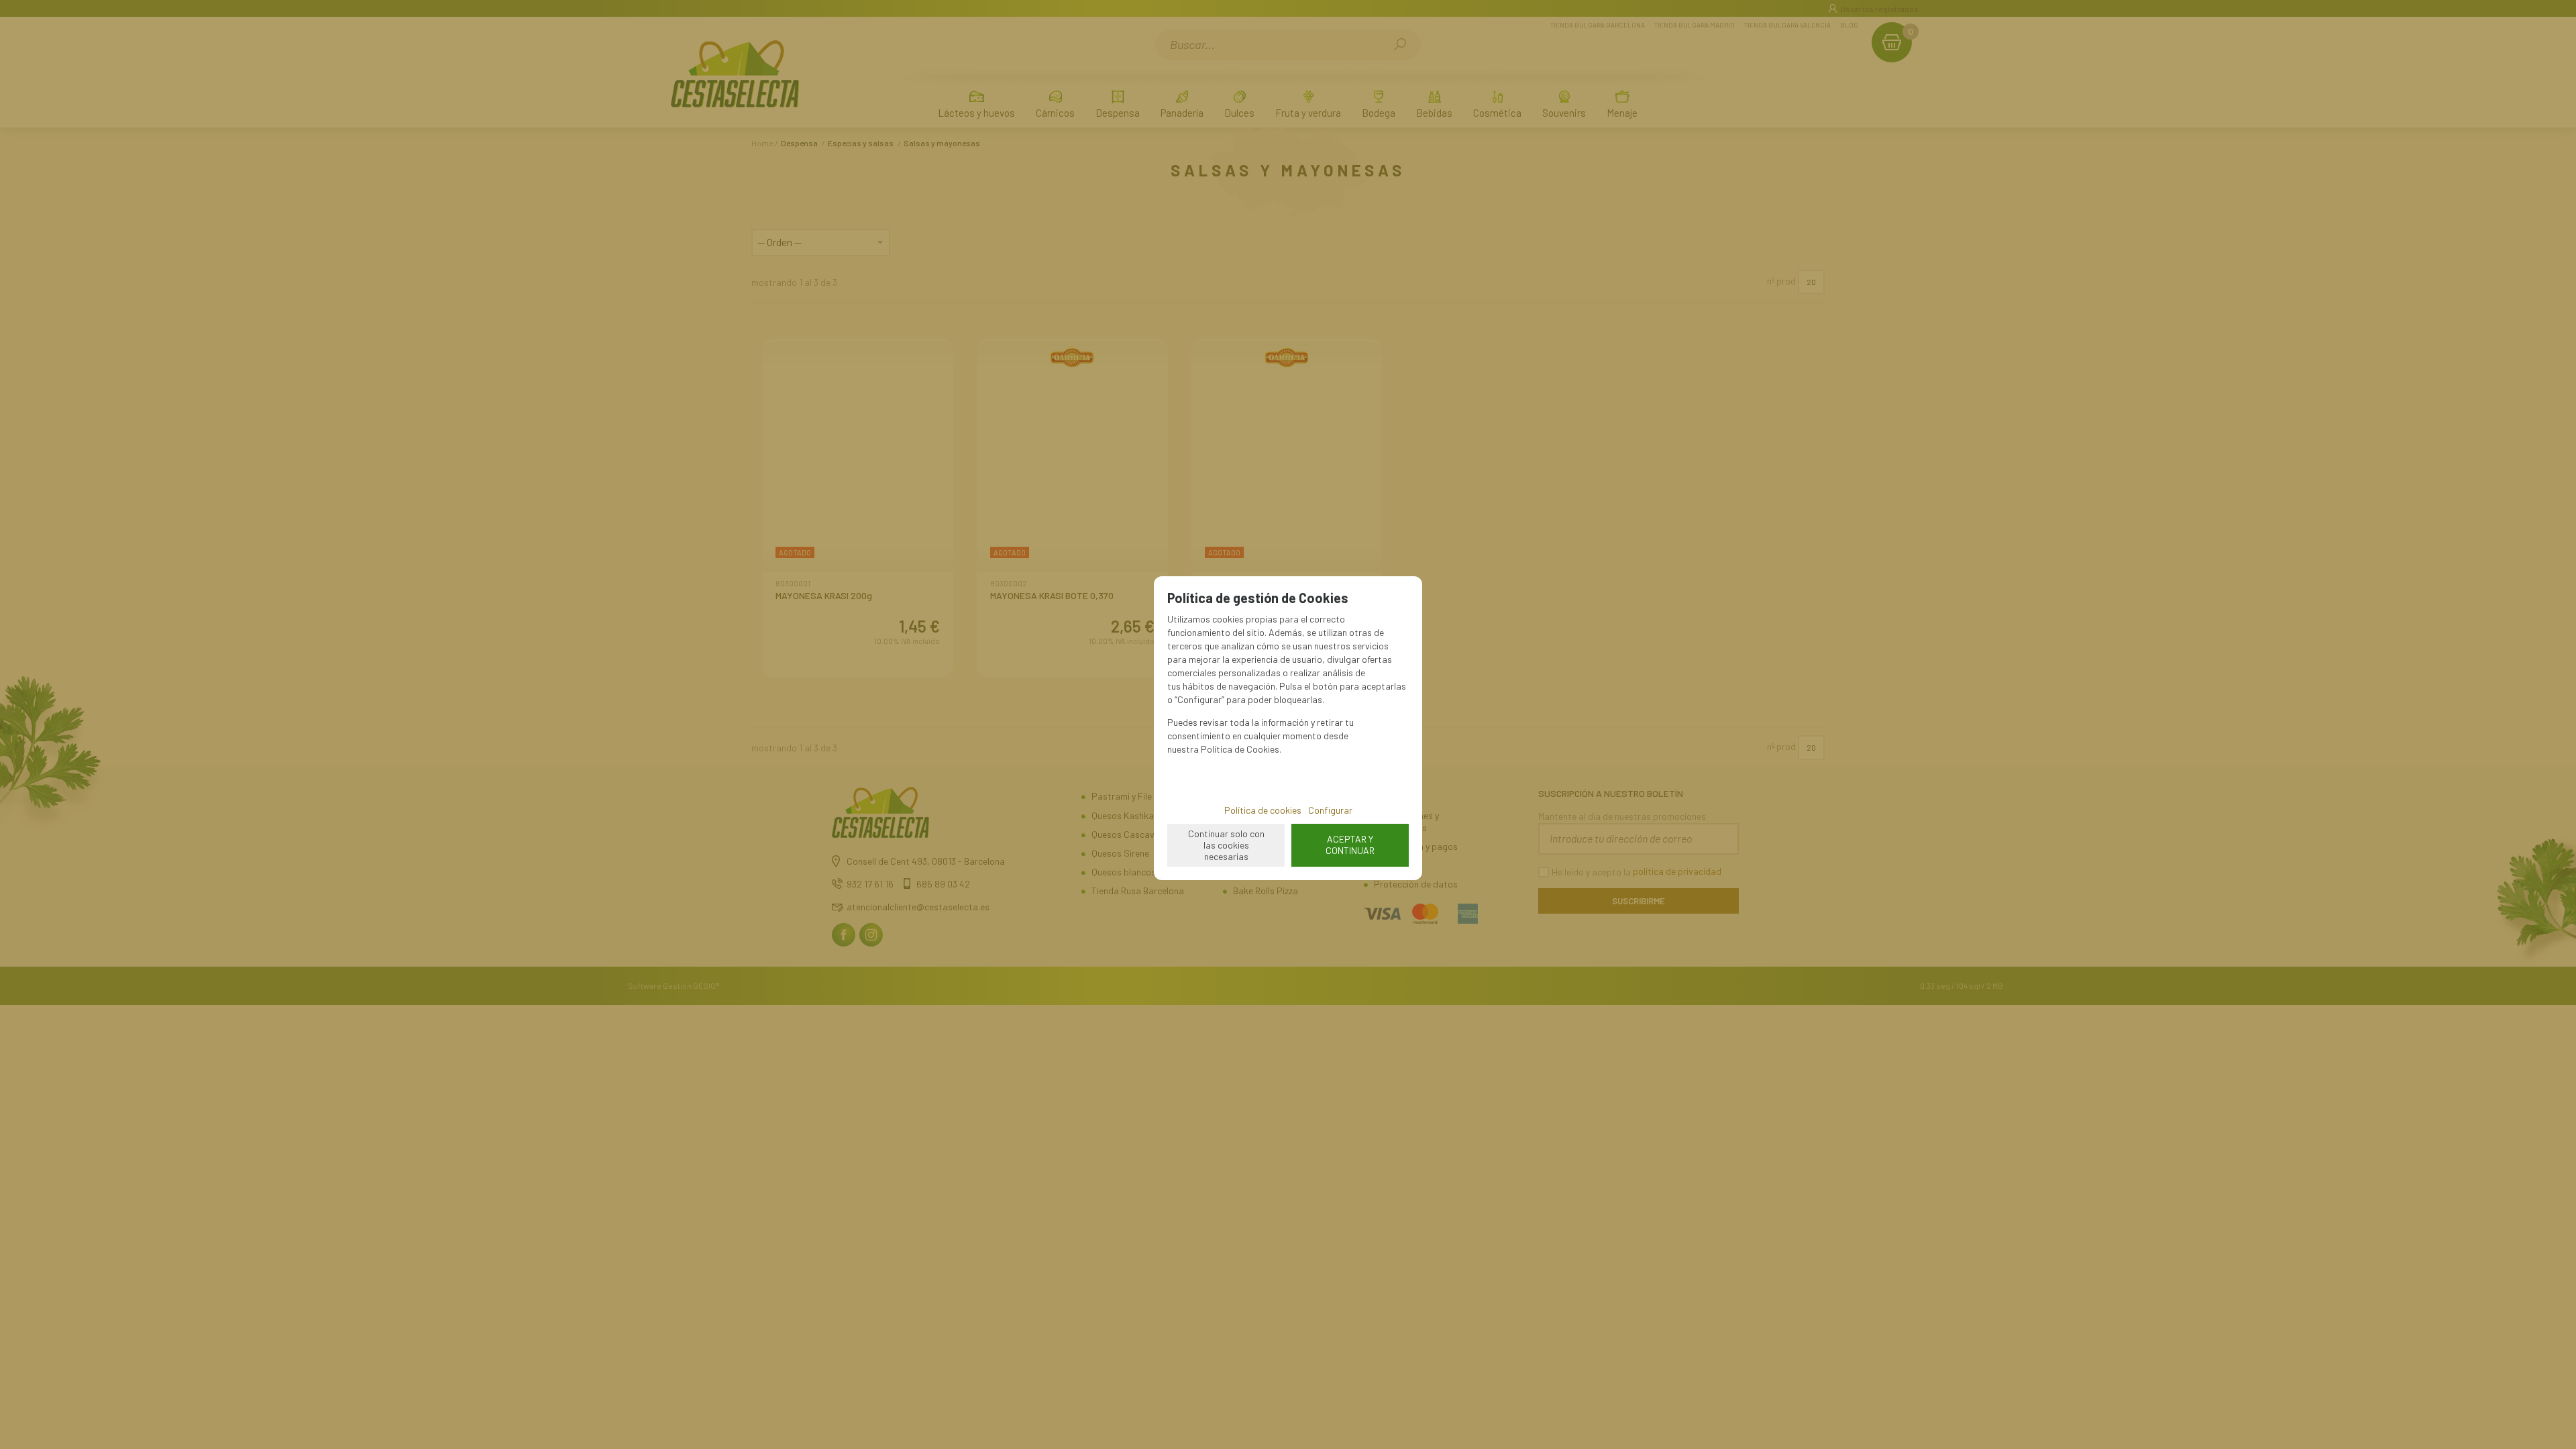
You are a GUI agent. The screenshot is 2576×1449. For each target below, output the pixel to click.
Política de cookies (1263, 810)
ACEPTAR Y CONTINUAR (1350, 845)
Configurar (1330, 810)
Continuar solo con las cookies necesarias (1226, 845)
